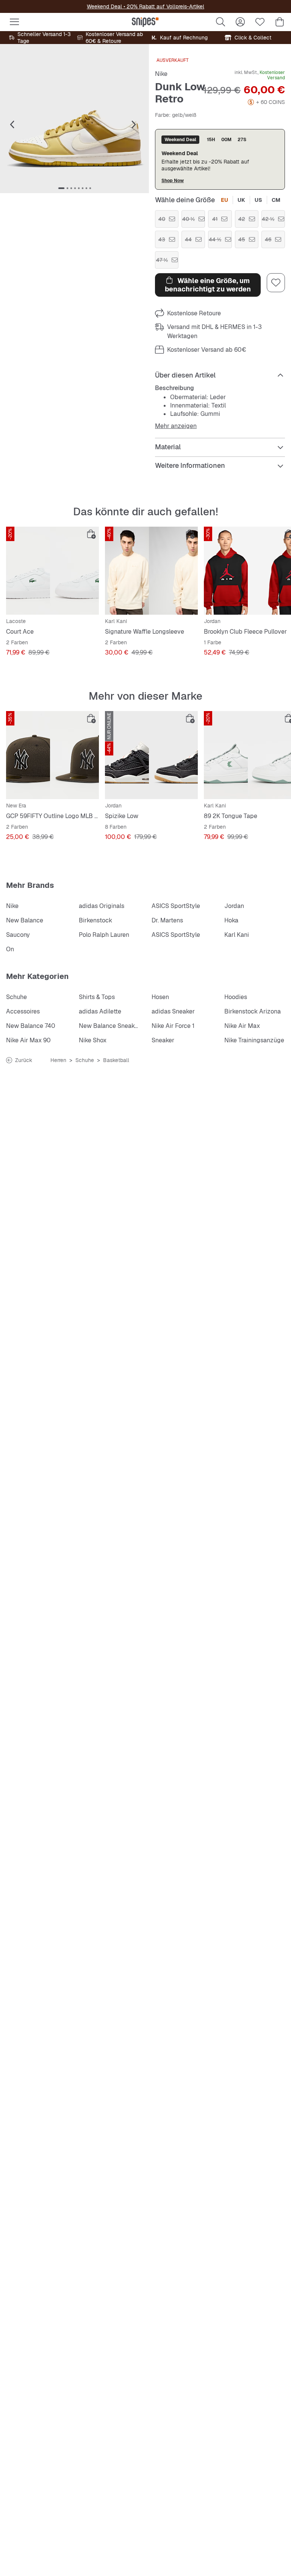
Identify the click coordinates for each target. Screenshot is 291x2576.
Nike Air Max (242, 1026)
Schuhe (16, 997)
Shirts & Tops (97, 997)
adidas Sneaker (173, 1011)
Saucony (18, 935)
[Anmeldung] (240, 22)
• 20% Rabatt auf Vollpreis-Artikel (163, 6)
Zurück (24, 1060)
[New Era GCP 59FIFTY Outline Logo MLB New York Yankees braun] (52, 755)
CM (276, 200)
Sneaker (163, 1040)
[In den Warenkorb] (91, 534)
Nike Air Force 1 (173, 1026)
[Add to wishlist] (276, 283)
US (258, 200)
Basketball (116, 1060)
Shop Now (173, 180)
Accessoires (23, 1011)
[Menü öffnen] (14, 22)
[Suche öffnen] (221, 22)
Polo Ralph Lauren (104, 935)
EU (225, 200)
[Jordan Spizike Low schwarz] (151, 755)
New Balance (25, 920)
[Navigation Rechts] (134, 125)
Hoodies (236, 997)
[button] (74, 119)
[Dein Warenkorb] (280, 22)
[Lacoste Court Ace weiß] (52, 571)
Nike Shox (93, 1040)
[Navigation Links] (12, 125)
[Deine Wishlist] (260, 22)
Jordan (234, 906)
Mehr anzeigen (176, 426)
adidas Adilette (100, 1011)
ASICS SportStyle (176, 906)
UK (241, 200)
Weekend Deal (104, 6)
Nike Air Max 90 (28, 1040)
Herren (58, 1060)
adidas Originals (102, 906)
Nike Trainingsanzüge (254, 1040)
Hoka (231, 920)
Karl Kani (237, 935)
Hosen (160, 997)
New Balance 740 (31, 1026)
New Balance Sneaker (110, 1026)
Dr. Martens (167, 920)
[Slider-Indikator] (61, 188)
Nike (161, 74)
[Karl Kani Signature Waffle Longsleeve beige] (151, 571)
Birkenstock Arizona (253, 1011)
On (10, 949)
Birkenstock (95, 920)
